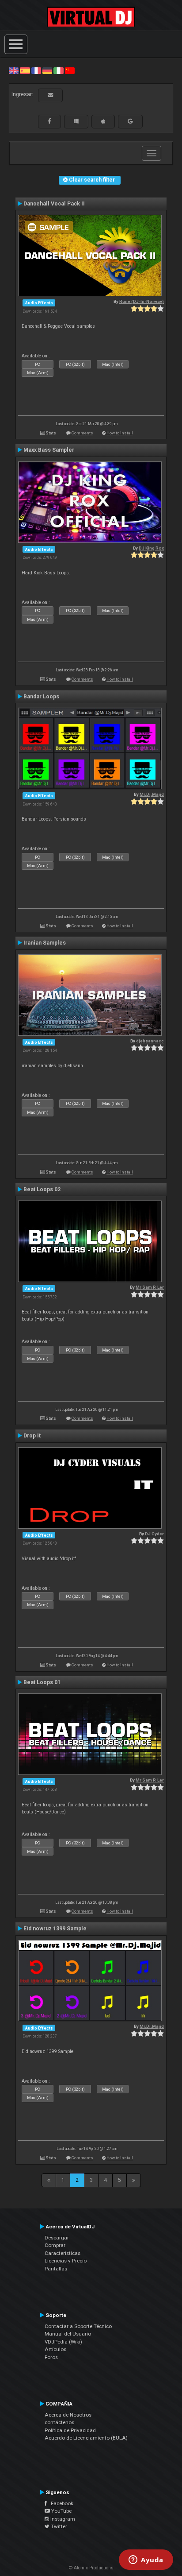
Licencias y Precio (66, 2261)
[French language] (36, 70)
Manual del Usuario (68, 2334)
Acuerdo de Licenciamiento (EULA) (86, 2438)
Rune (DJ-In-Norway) (142, 301)
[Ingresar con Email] (50, 95)
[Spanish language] (25, 70)
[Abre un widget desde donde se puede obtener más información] (146, 2561)
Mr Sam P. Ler (150, 1287)
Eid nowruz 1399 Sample (55, 1929)
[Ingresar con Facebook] (49, 121)
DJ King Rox (151, 548)
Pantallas (56, 2269)
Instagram (62, 2519)
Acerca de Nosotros (68, 2415)
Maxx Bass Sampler (49, 450)
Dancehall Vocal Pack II (54, 204)
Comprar (55, 2245)
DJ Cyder (154, 1534)
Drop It (32, 1436)
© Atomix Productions (91, 2568)
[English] (14, 70)
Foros (51, 2357)
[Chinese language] (70, 70)
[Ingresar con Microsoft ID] (76, 121)
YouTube (61, 2511)
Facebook (60, 2503)
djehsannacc (150, 1041)
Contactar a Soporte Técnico (78, 2326)
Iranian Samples (45, 943)
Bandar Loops (41, 697)
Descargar (57, 2238)
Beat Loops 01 (42, 1682)
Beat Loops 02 (42, 1189)
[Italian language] (58, 70)
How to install (120, 433)
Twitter (58, 2526)
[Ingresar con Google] (130, 121)
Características (63, 2253)
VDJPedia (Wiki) (63, 2342)
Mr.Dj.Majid (152, 794)
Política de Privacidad (70, 2430)
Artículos (55, 2349)
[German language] (47, 70)
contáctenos (59, 2422)
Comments (82, 433)
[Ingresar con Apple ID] (103, 121)
